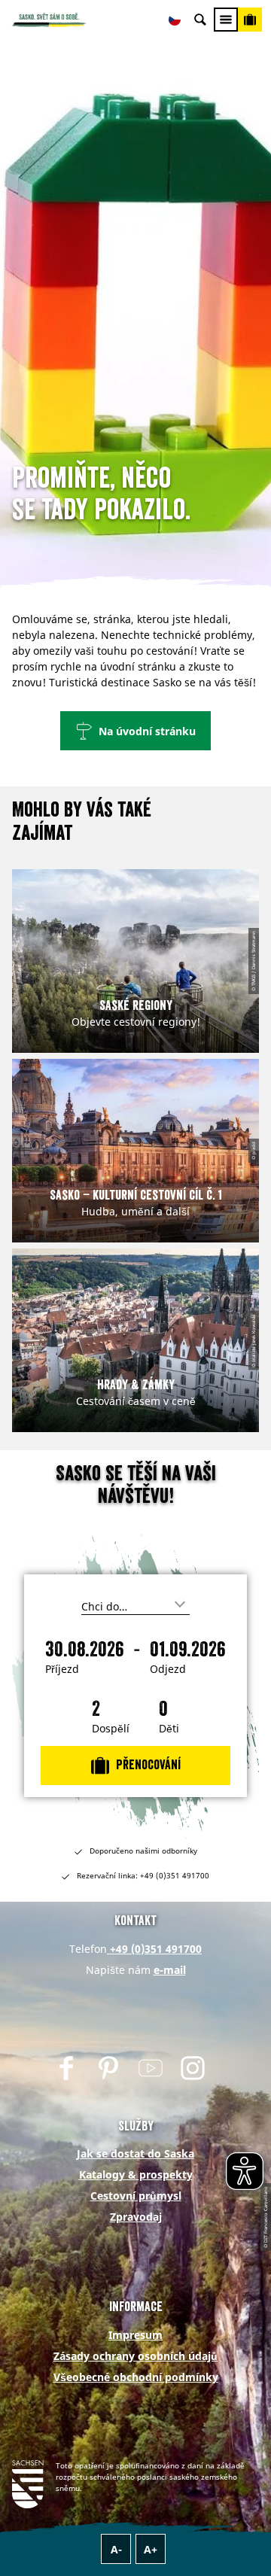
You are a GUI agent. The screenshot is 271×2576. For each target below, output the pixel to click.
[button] (135, 731)
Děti (169, 1729)
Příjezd (62, 1669)
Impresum (135, 2335)
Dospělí (111, 1729)
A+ (151, 2549)
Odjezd (168, 1669)
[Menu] (226, 20)
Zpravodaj (136, 2217)
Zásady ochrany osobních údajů (135, 2356)
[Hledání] (200, 20)
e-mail (170, 1970)
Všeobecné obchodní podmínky (136, 2377)
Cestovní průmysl (136, 2196)
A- (116, 2549)
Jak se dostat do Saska (135, 2153)
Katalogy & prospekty (136, 2175)
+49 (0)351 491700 (154, 1949)
